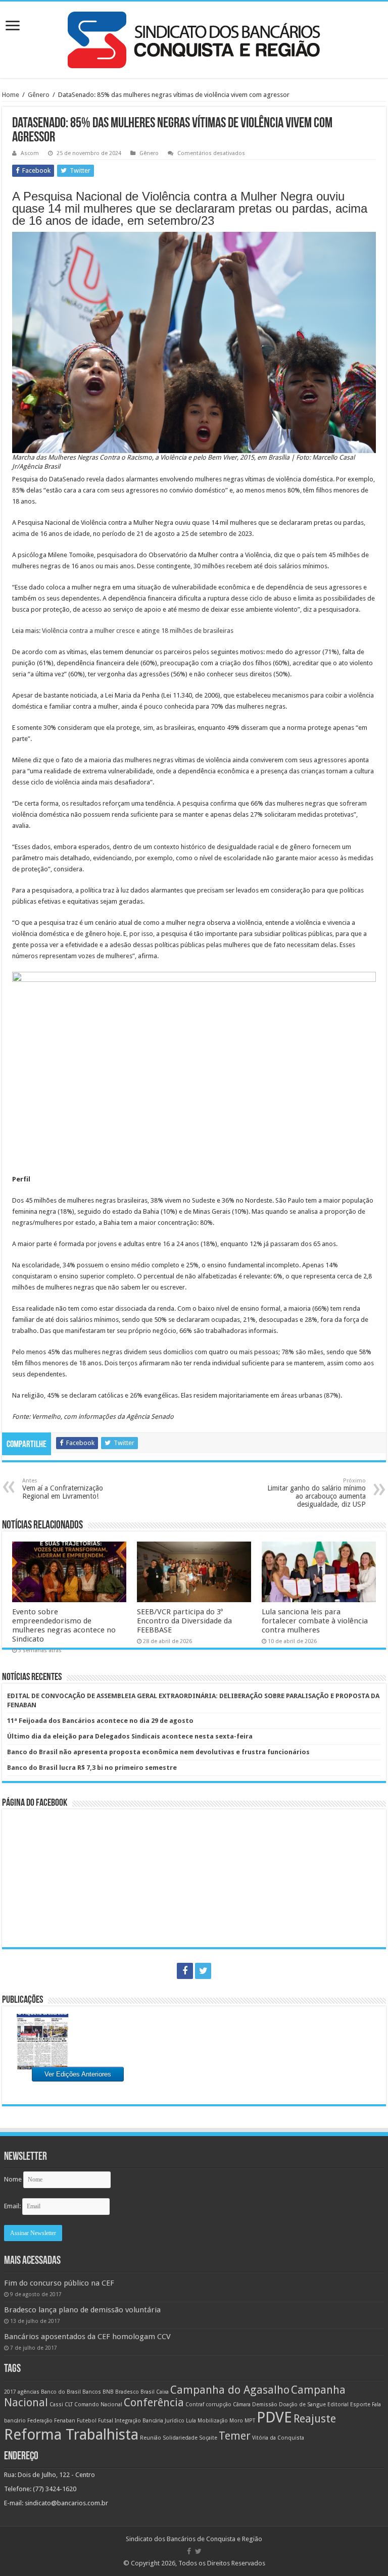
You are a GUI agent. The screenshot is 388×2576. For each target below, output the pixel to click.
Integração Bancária (139, 2421)
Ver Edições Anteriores (78, 2074)
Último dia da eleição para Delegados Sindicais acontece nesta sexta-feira (130, 1736)
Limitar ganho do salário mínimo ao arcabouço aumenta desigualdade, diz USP (317, 1493)
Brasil (148, 2392)
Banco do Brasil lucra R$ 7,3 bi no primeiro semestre (92, 1768)
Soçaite (208, 2438)
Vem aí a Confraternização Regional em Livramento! (63, 1489)
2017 (10, 2392)
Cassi (56, 2405)
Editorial (338, 2405)
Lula (191, 2421)
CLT (69, 2405)
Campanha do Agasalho (230, 2390)
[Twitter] (203, 1971)
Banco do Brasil (61, 2392)
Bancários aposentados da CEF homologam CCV (87, 2337)
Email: (13, 2206)
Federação (40, 2421)
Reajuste (315, 2419)
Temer (235, 2436)
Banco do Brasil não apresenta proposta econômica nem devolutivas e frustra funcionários (158, 1752)
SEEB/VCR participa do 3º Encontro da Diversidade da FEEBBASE (184, 1621)
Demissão (265, 2405)
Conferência (154, 2402)
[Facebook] (185, 1971)
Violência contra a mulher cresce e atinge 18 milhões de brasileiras (138, 631)
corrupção (219, 2405)
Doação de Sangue (302, 2405)
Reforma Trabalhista (71, 2435)
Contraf (195, 2405)
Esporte (360, 2405)
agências (29, 2392)
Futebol (87, 2421)
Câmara (242, 2405)
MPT (250, 2421)
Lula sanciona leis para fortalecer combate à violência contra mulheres (315, 1621)
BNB (108, 2392)
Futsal (106, 2421)
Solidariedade (180, 2438)
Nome (13, 2179)
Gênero (39, 95)
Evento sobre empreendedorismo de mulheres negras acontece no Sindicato (64, 1625)
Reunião (151, 2438)
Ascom (30, 153)
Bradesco (127, 2392)
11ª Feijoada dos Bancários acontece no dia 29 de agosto (100, 1721)
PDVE (274, 2417)
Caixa (162, 2392)
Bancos (92, 2392)
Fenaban (65, 2421)
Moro (236, 2421)
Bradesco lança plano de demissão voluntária (82, 2310)
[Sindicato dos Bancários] (194, 38)
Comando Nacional (98, 2405)
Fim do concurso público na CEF (59, 2283)
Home (11, 95)
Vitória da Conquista (278, 2438)
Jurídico (175, 2421)
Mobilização (213, 2421)
